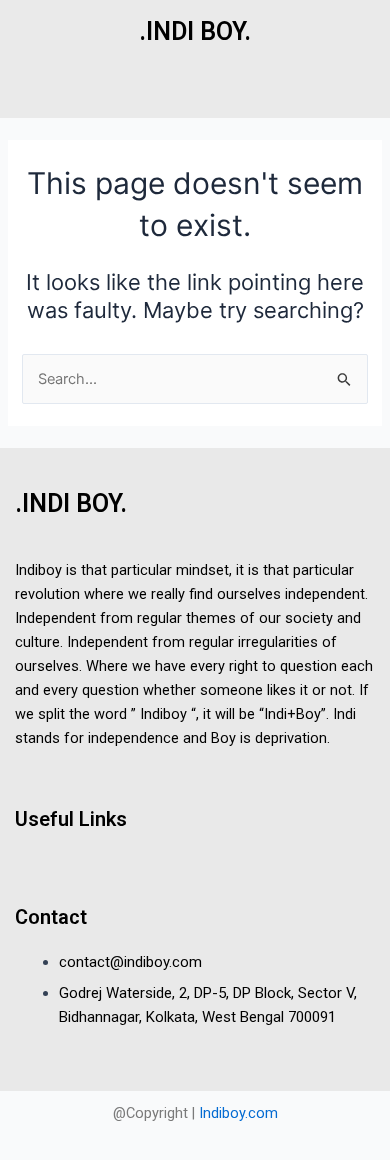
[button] (194, 97)
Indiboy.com (238, 1113)
